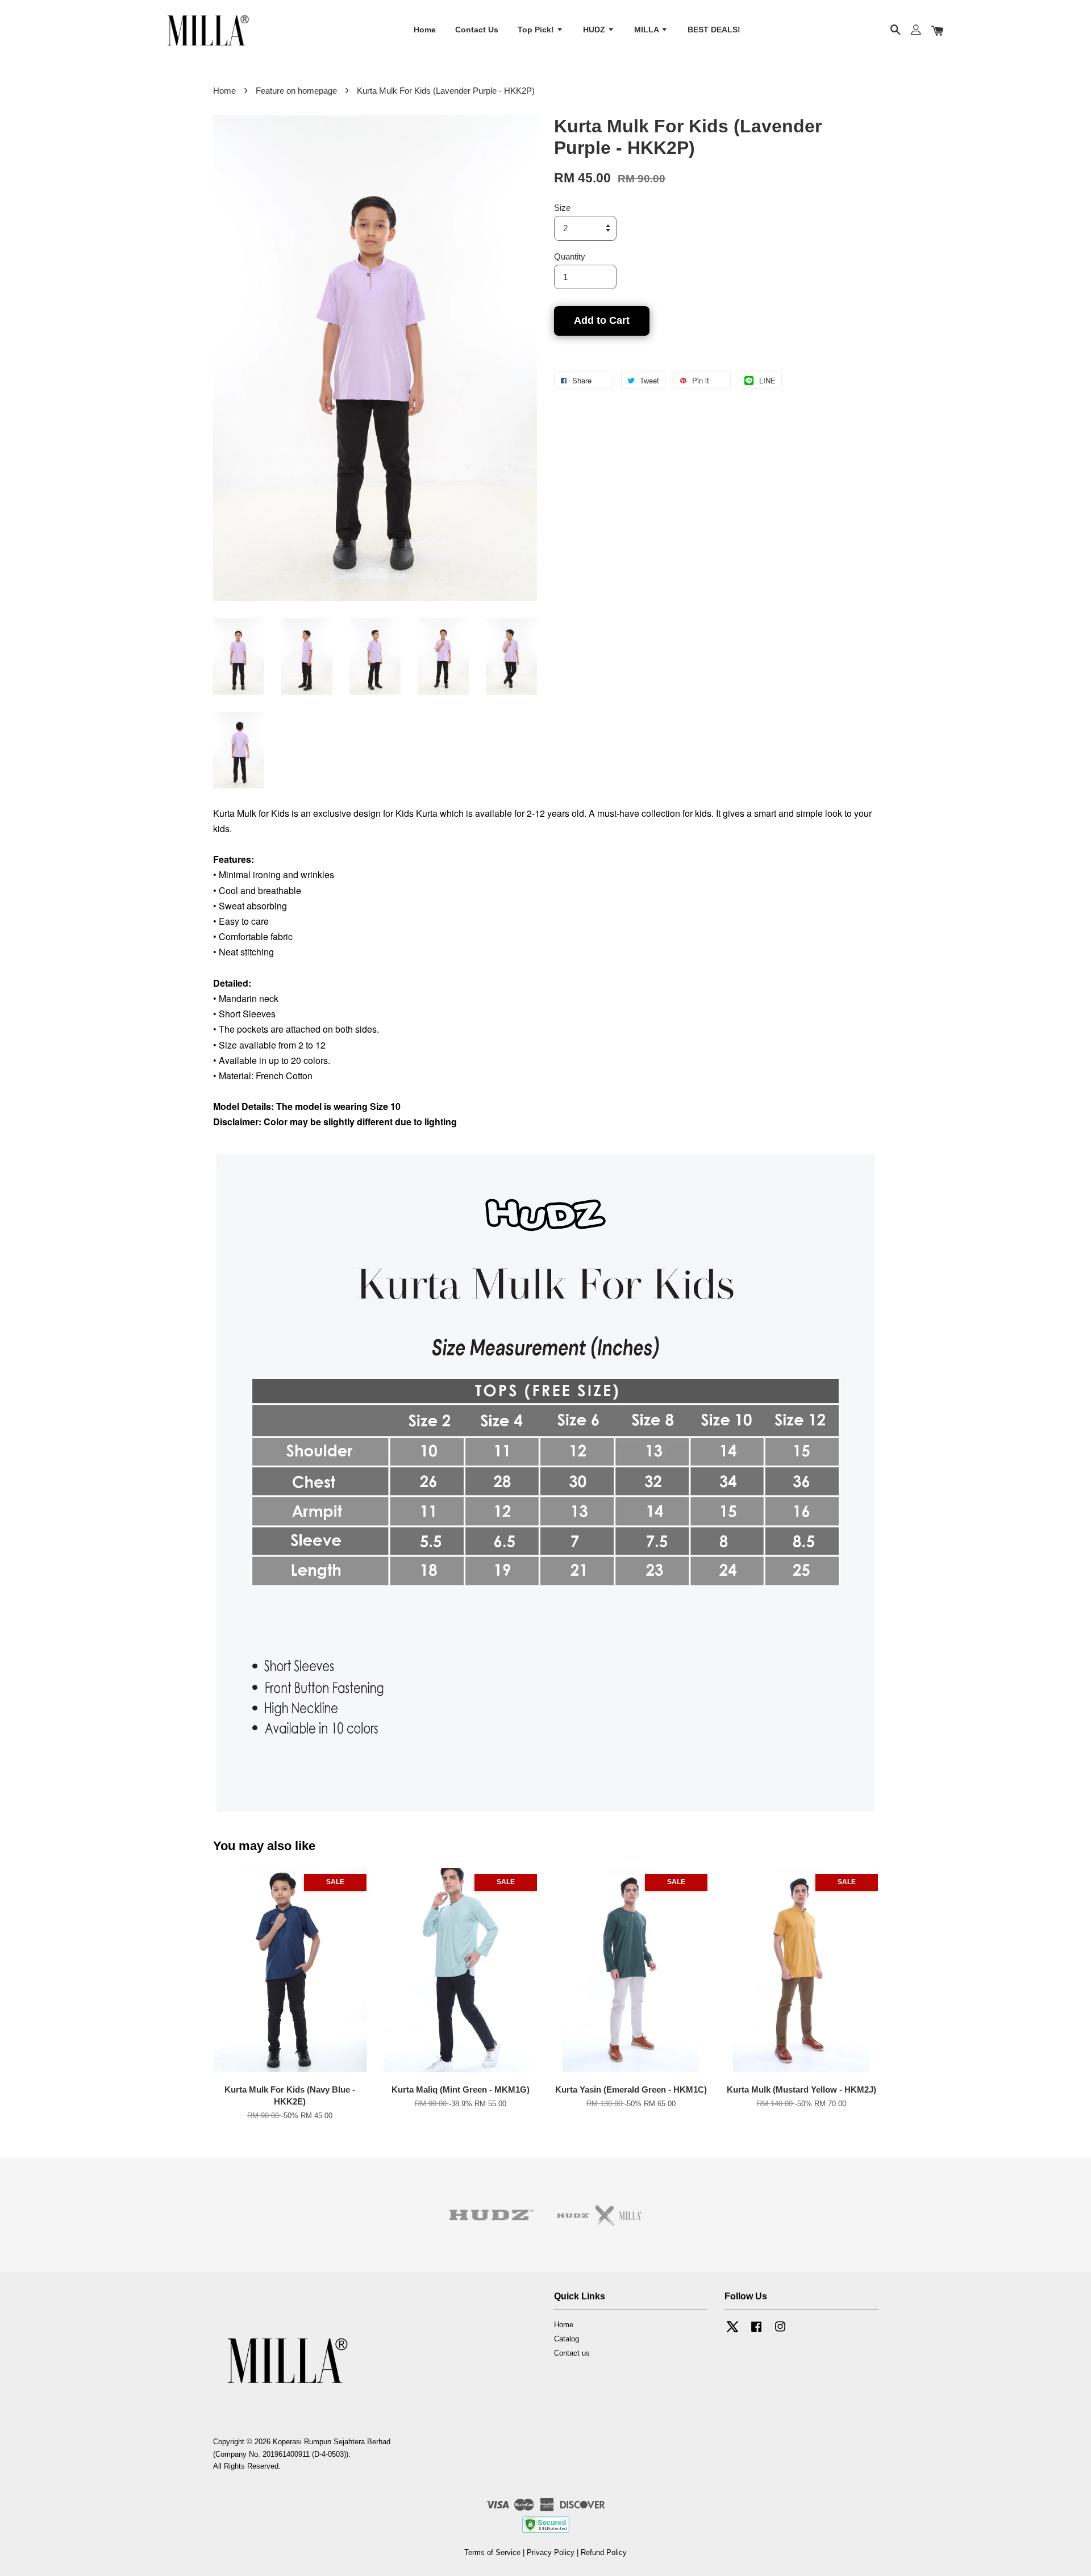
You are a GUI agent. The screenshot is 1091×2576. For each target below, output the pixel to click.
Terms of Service (492, 2552)
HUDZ (595, 30)
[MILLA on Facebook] (756, 2332)
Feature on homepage (296, 91)
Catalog (567, 2339)
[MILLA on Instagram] (780, 2332)
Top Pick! (537, 30)
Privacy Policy (551, 2552)
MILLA (647, 30)
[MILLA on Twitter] (732, 2332)
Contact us (572, 2353)
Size (562, 208)
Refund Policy (604, 2552)
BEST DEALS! (714, 30)
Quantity (570, 256)
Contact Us (477, 30)
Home (425, 30)
